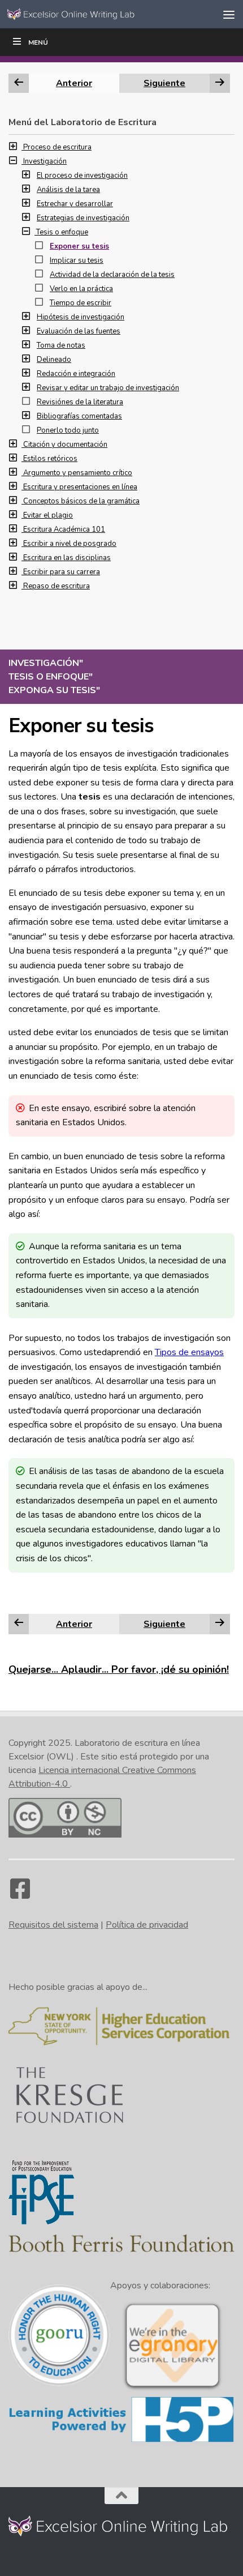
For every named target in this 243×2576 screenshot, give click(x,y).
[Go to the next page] (220, 1624)
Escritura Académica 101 (64, 529)
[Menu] (229, 14)
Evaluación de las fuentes (79, 331)
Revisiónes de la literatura (80, 402)
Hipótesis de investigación (81, 317)
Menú (38, 42)
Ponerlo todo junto (68, 430)
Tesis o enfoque (62, 232)
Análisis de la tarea (68, 190)
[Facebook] (20, 1894)
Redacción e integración (76, 374)
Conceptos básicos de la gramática (81, 501)
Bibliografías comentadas (79, 416)
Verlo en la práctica (81, 289)
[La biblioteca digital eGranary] (172, 2389)
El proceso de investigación (82, 176)
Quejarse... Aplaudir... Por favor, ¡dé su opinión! (119, 1669)
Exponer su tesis (79, 246)
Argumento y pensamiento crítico (78, 473)
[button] (16, 147)
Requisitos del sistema (53, 1925)
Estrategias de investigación (83, 218)
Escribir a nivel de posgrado (70, 544)
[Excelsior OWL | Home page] (95, 14)
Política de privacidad (147, 1925)
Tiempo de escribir (81, 303)
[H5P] (121, 2441)
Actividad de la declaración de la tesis (112, 275)
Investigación (45, 161)
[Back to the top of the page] (121, 2496)
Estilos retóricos (50, 459)
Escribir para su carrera (62, 572)
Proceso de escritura (57, 147)
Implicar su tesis (77, 260)
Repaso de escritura (57, 586)
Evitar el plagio (48, 515)
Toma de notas (61, 345)
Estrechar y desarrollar (75, 204)
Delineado (54, 360)
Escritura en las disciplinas (67, 558)
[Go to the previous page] (19, 1624)
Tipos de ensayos (189, 1352)
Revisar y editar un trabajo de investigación (108, 388)
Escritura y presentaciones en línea (80, 487)
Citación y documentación (65, 445)
